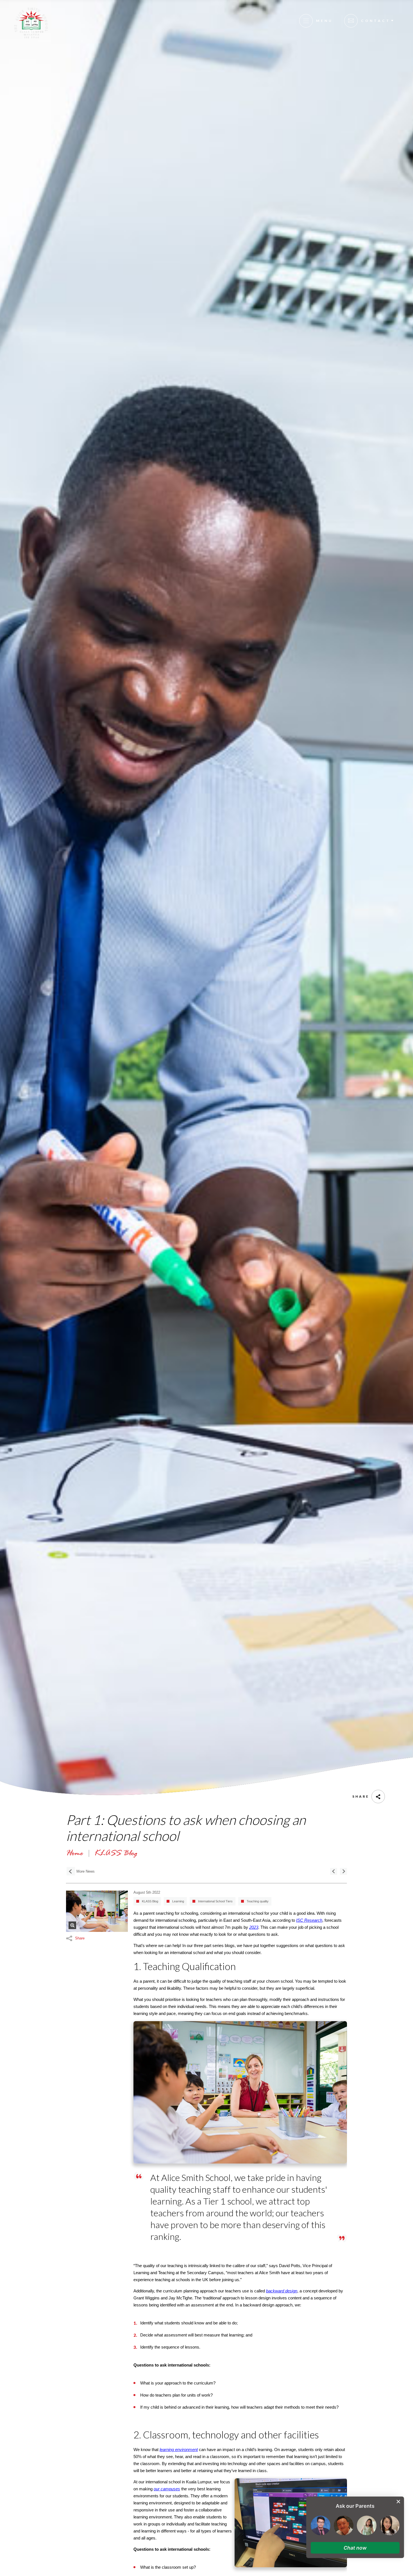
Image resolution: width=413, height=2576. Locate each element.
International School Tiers (215, 1901)
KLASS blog (116, 1854)
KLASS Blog (150, 1901)
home (74, 1854)
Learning (178, 1901)
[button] (355, 2548)
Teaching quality (258, 1901)
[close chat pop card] (398, 2502)
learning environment (179, 2450)
